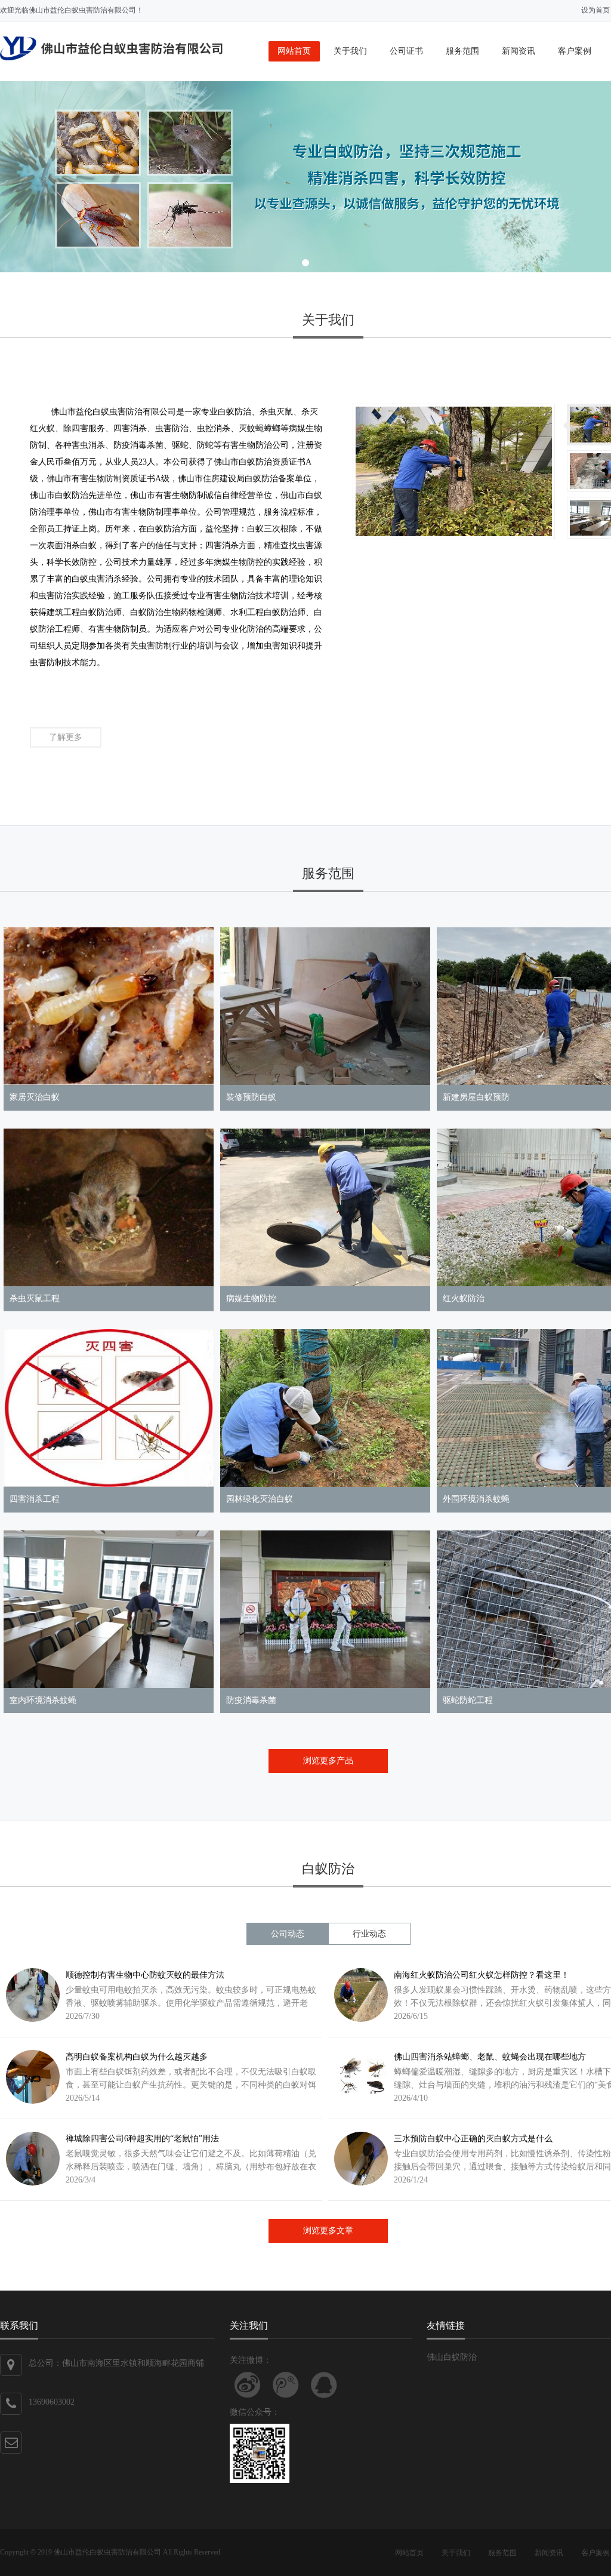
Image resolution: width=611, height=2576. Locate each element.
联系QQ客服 (324, 2385)
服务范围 (462, 51)
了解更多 (66, 737)
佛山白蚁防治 (452, 2357)
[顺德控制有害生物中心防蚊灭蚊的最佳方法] (30, 1995)
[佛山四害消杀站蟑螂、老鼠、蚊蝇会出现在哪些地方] (358, 2077)
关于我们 (350, 51)
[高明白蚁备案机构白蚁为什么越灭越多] (30, 2077)
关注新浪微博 (248, 2385)
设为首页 (595, 10)
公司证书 (406, 51)
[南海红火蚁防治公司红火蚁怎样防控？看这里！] (358, 1995)
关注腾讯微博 (286, 2385)
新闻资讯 (519, 51)
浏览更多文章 (328, 2231)
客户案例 (575, 51)
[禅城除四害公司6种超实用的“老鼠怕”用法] (30, 2159)
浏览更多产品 (328, 1761)
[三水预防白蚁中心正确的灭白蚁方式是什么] (358, 2159)
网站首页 (294, 51)
